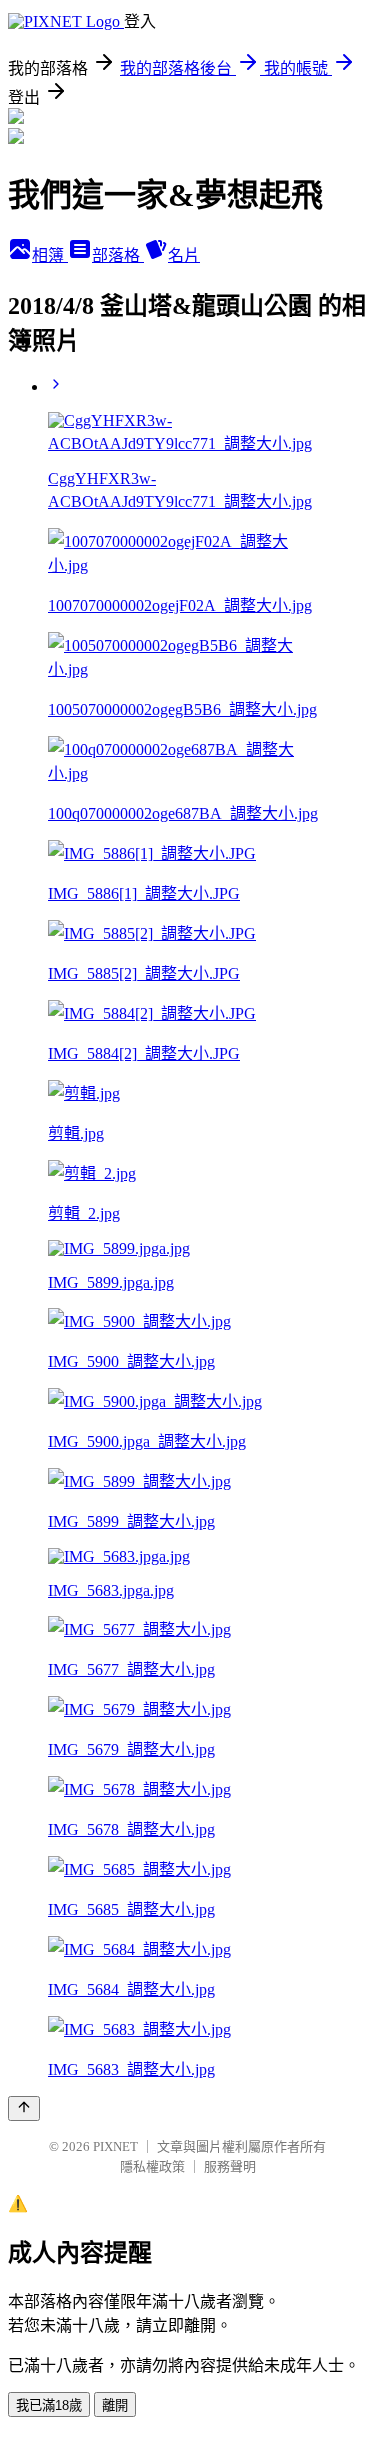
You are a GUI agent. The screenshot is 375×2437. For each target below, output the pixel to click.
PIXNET (115, 2146)
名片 (184, 255)
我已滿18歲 (49, 2405)
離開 (115, 2405)
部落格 (118, 255)
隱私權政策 (152, 2166)
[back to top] (24, 2108)
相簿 (50, 255)
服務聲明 (230, 2166)
